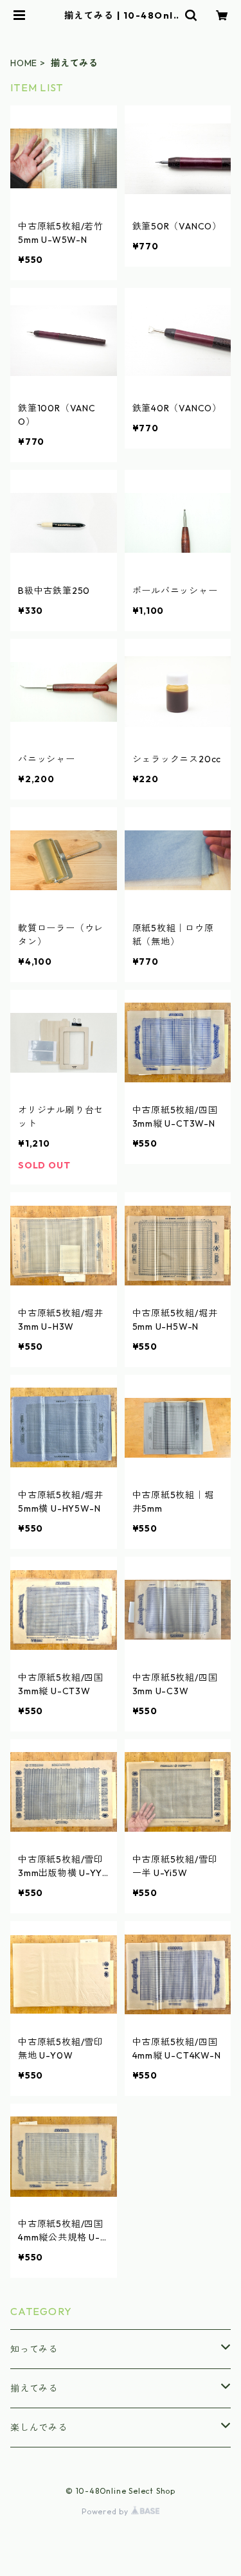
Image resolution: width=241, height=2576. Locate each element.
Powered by (106, 2511)
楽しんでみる (39, 2428)
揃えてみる (34, 2388)
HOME (24, 63)
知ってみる (34, 2349)
